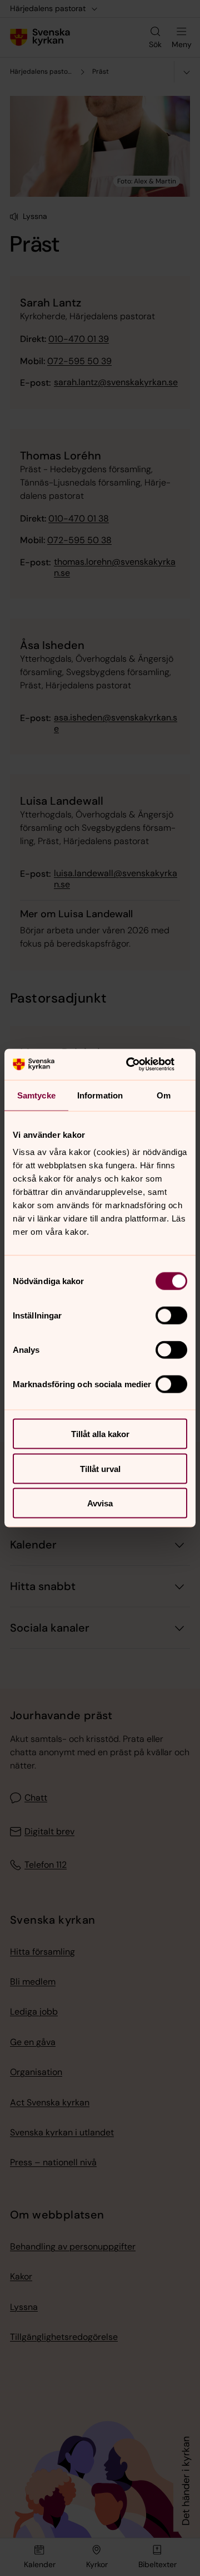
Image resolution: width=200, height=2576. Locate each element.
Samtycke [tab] (36, 1095)
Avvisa (100, 1503)
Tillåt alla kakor (100, 1434)
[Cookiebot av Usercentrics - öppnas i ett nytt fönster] (141, 1065)
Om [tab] (164, 1095)
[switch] (171, 1316)
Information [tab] (100, 1095)
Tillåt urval (100, 1468)
